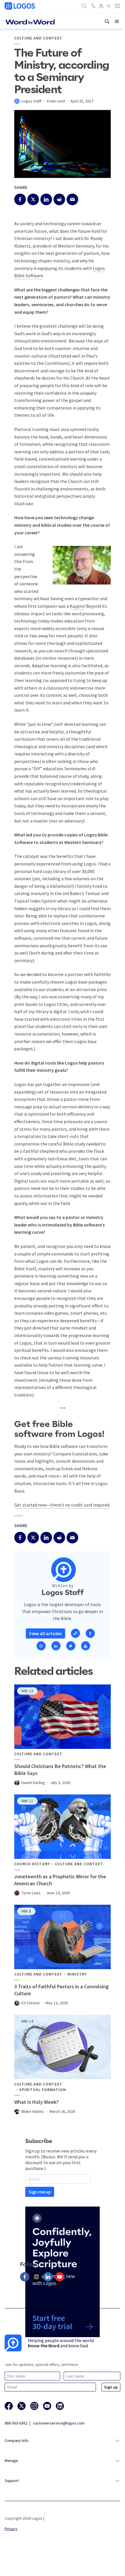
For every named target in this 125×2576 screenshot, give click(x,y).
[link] (107, 22)
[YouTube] (60, 2277)
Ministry (77, 1974)
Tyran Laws (31, 1893)
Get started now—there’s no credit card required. (62, 1505)
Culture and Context (38, 38)
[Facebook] (25, 2277)
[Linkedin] (48, 2277)
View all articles (45, 1633)
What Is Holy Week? (36, 2102)
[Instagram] (36, 2277)
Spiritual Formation (43, 2090)
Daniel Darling (33, 1783)
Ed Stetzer (31, 2003)
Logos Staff (31, 101)
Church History (32, 1864)
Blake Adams (33, 2111)
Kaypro (77, 606)
